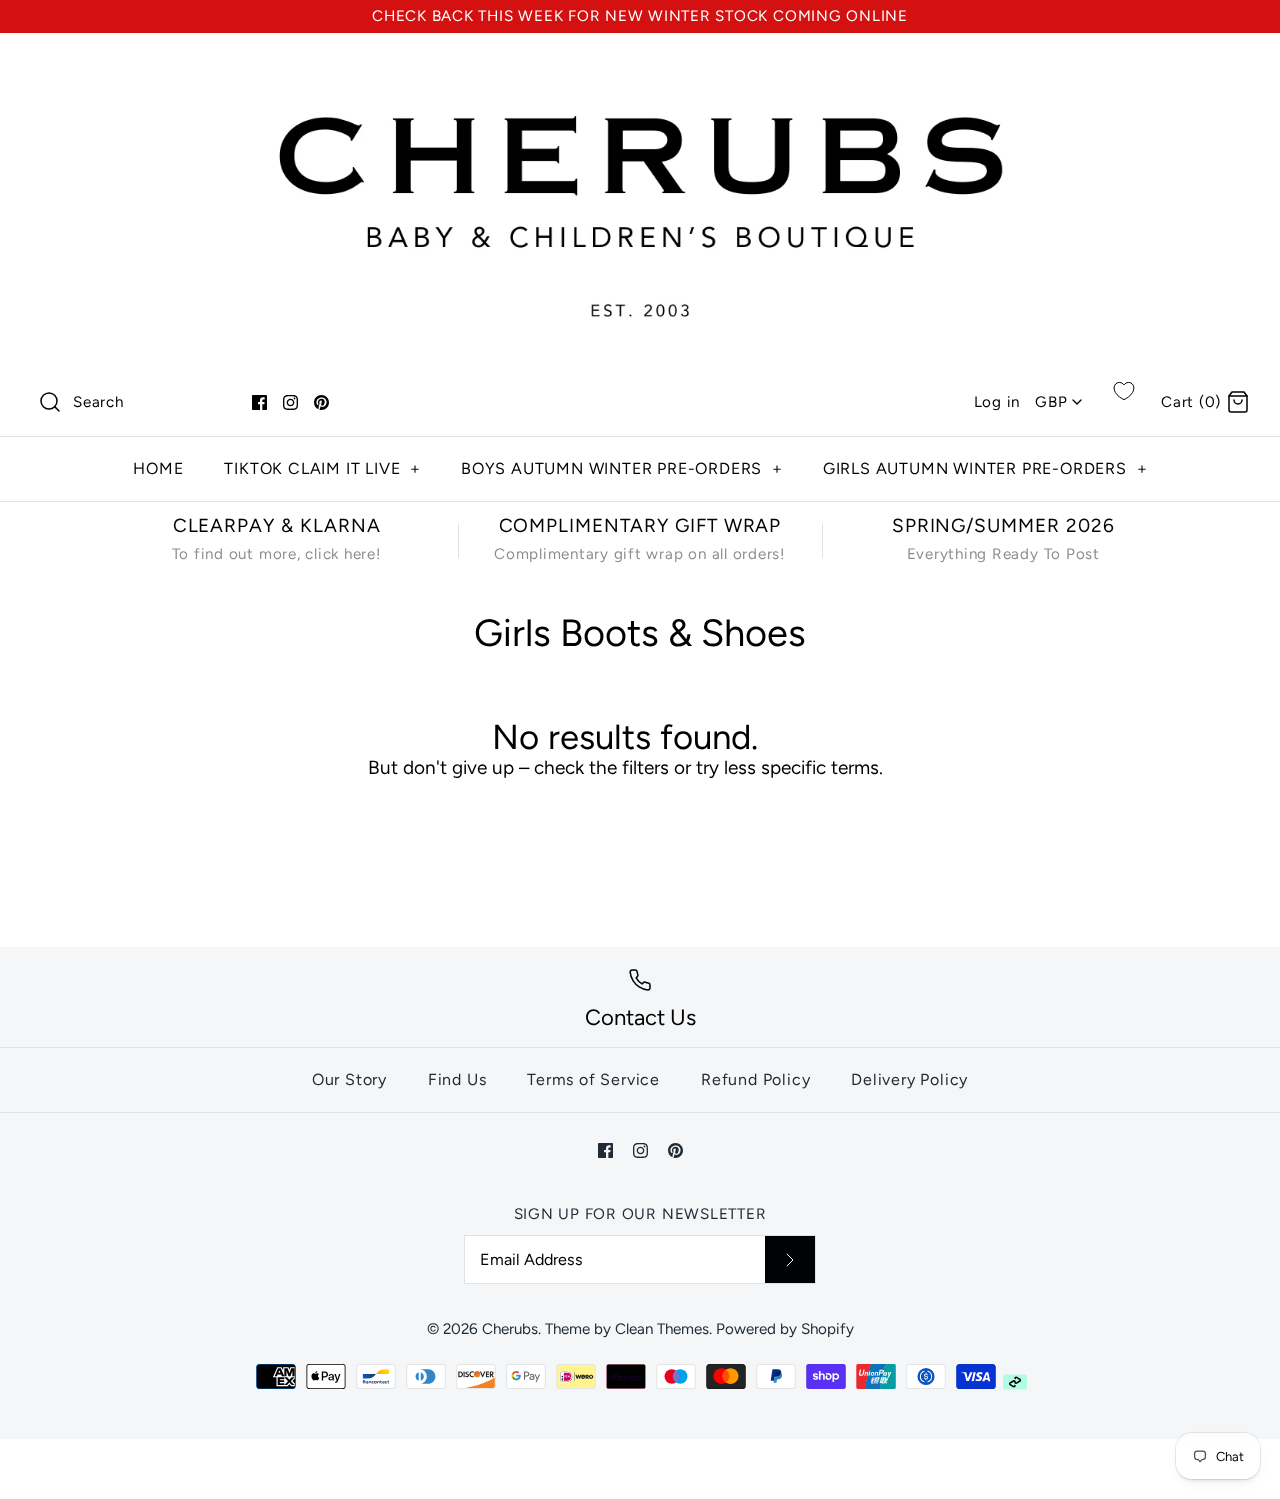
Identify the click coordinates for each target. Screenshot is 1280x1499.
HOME (158, 468)
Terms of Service (593, 1079)
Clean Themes (662, 1329)
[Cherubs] (640, 67)
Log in (997, 402)
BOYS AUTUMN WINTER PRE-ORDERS (622, 468)
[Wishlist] (1124, 391)
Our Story (349, 1079)
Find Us (457, 1079)
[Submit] (790, 1259)
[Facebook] (259, 402)
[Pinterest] (321, 402)
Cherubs (510, 1329)
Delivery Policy (909, 1079)
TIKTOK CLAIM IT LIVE (322, 468)
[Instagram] (290, 402)
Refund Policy (755, 1079)
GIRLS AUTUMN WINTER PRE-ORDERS (985, 468)
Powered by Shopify (785, 1329)
